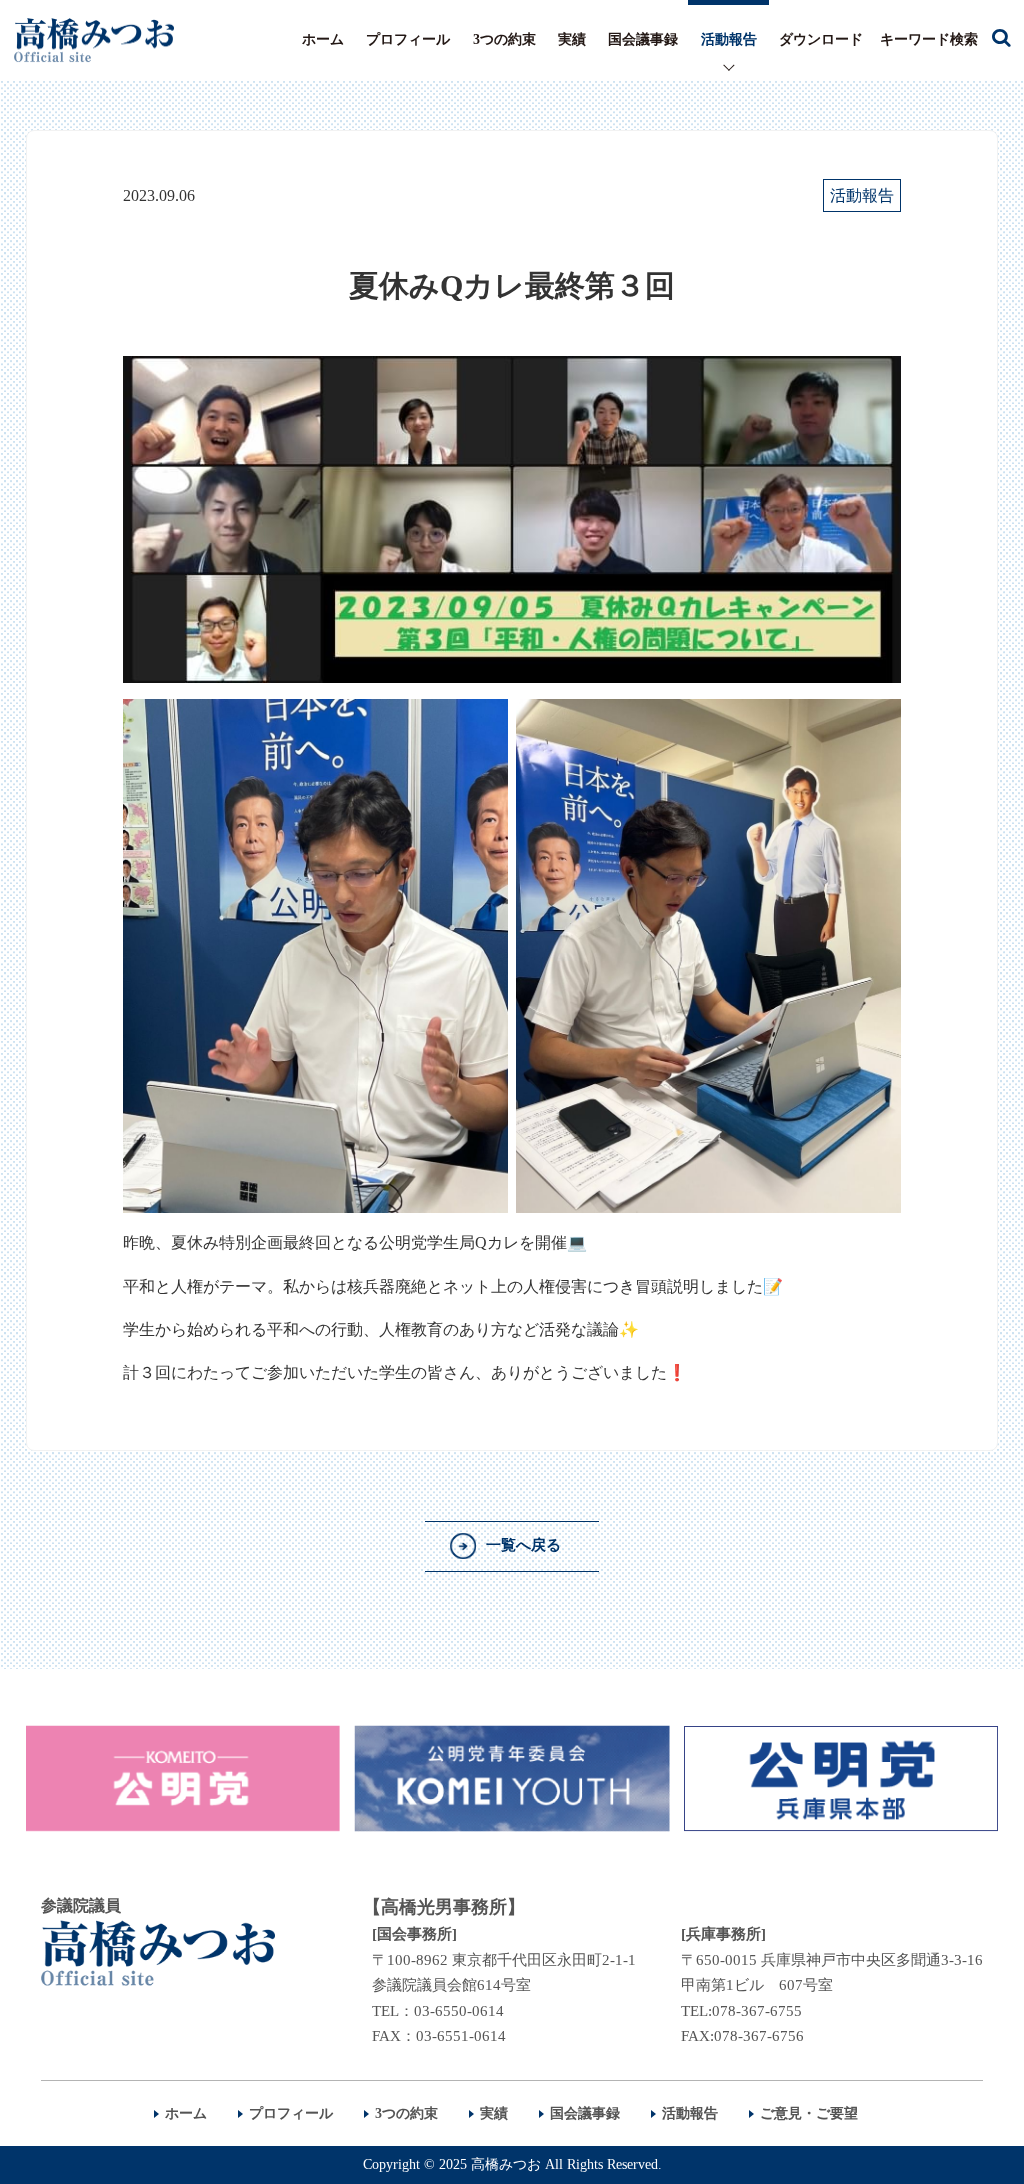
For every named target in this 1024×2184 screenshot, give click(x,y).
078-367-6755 (757, 2011)
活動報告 (729, 39)
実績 (572, 39)
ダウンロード (821, 39)
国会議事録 (643, 39)
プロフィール (408, 39)
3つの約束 (504, 39)
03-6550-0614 (459, 2011)
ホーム (323, 39)
